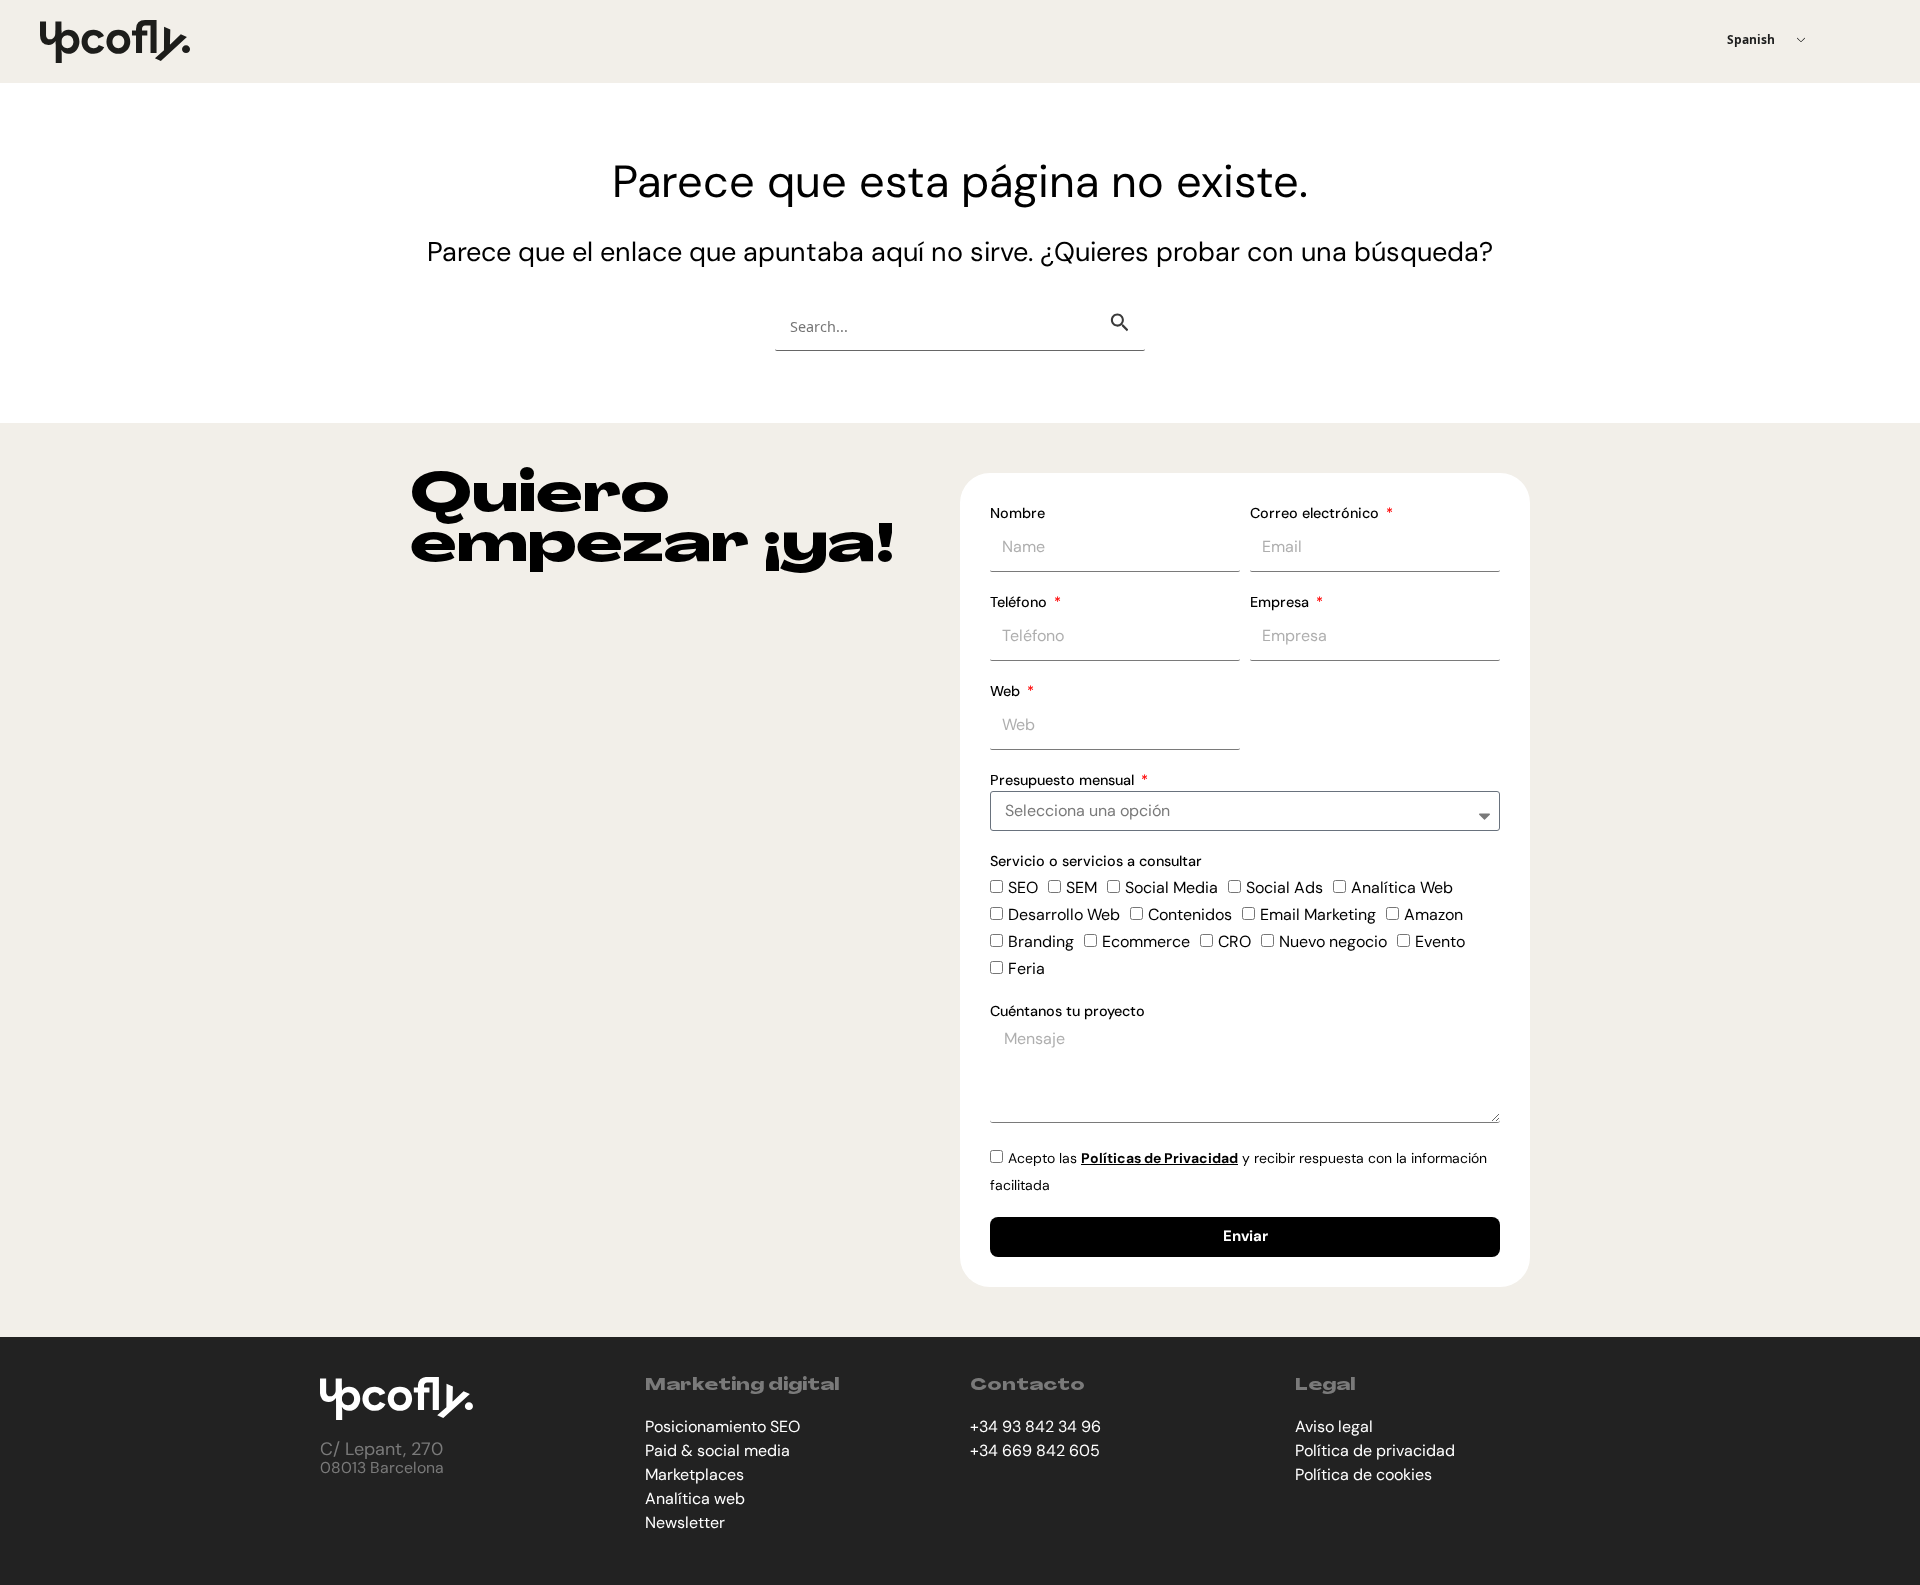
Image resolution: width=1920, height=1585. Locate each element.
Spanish (1751, 39)
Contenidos (1190, 914)
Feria (1026, 968)
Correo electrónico (1316, 513)
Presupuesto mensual (1064, 780)
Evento (1440, 941)
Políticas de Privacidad (1159, 1158)
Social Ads (1284, 887)
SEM (1081, 887)
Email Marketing (1318, 914)
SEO (1023, 887)
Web (1007, 691)
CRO (1234, 941)
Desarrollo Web (1064, 914)
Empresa (1281, 602)
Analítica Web (1402, 887)
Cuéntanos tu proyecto (1067, 1011)
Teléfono (1020, 602)
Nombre (1017, 513)
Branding (1041, 941)
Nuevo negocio (1333, 941)
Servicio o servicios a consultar (1096, 861)
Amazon (1433, 914)
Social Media (1171, 887)
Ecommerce (1146, 941)
